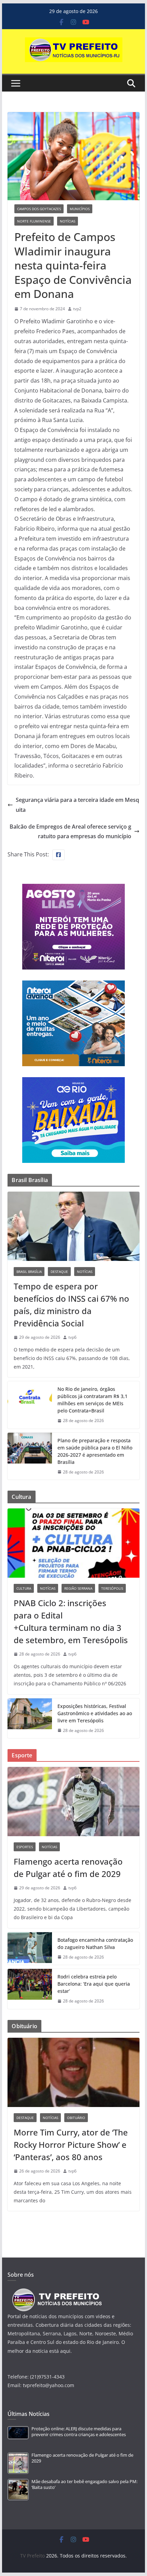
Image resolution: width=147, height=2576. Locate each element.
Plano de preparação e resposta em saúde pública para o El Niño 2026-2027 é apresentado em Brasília (95, 1451)
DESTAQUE (59, 1272)
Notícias (68, 221)
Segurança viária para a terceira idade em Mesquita (77, 805)
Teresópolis (112, 1588)
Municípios (80, 209)
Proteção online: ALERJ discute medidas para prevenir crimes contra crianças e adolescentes (79, 2431)
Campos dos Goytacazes (39, 209)
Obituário (76, 2118)
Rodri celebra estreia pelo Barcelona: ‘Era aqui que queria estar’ (94, 1984)
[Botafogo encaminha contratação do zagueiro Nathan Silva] (30, 1949)
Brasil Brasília (29, 1272)
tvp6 (72, 1337)
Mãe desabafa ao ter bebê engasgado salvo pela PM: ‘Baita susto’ (84, 2484)
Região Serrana (78, 1588)
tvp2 (77, 309)
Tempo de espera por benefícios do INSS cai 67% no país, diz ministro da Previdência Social (71, 1305)
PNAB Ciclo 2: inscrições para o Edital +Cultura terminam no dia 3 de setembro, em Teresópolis (71, 1621)
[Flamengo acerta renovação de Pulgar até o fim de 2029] (73, 1802)
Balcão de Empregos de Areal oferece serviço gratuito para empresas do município (70, 832)
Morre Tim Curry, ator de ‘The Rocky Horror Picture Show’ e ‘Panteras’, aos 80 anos (71, 2145)
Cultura (24, 1588)
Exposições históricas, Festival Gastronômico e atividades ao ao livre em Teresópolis (95, 1713)
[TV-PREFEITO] (56, 2292)
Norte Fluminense (34, 221)
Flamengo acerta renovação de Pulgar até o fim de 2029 (68, 1868)
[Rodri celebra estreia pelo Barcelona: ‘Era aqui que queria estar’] (30, 1989)
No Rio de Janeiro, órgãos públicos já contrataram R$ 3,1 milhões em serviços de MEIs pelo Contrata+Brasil (92, 1400)
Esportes (25, 1847)
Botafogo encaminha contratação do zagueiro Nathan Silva (95, 1943)
